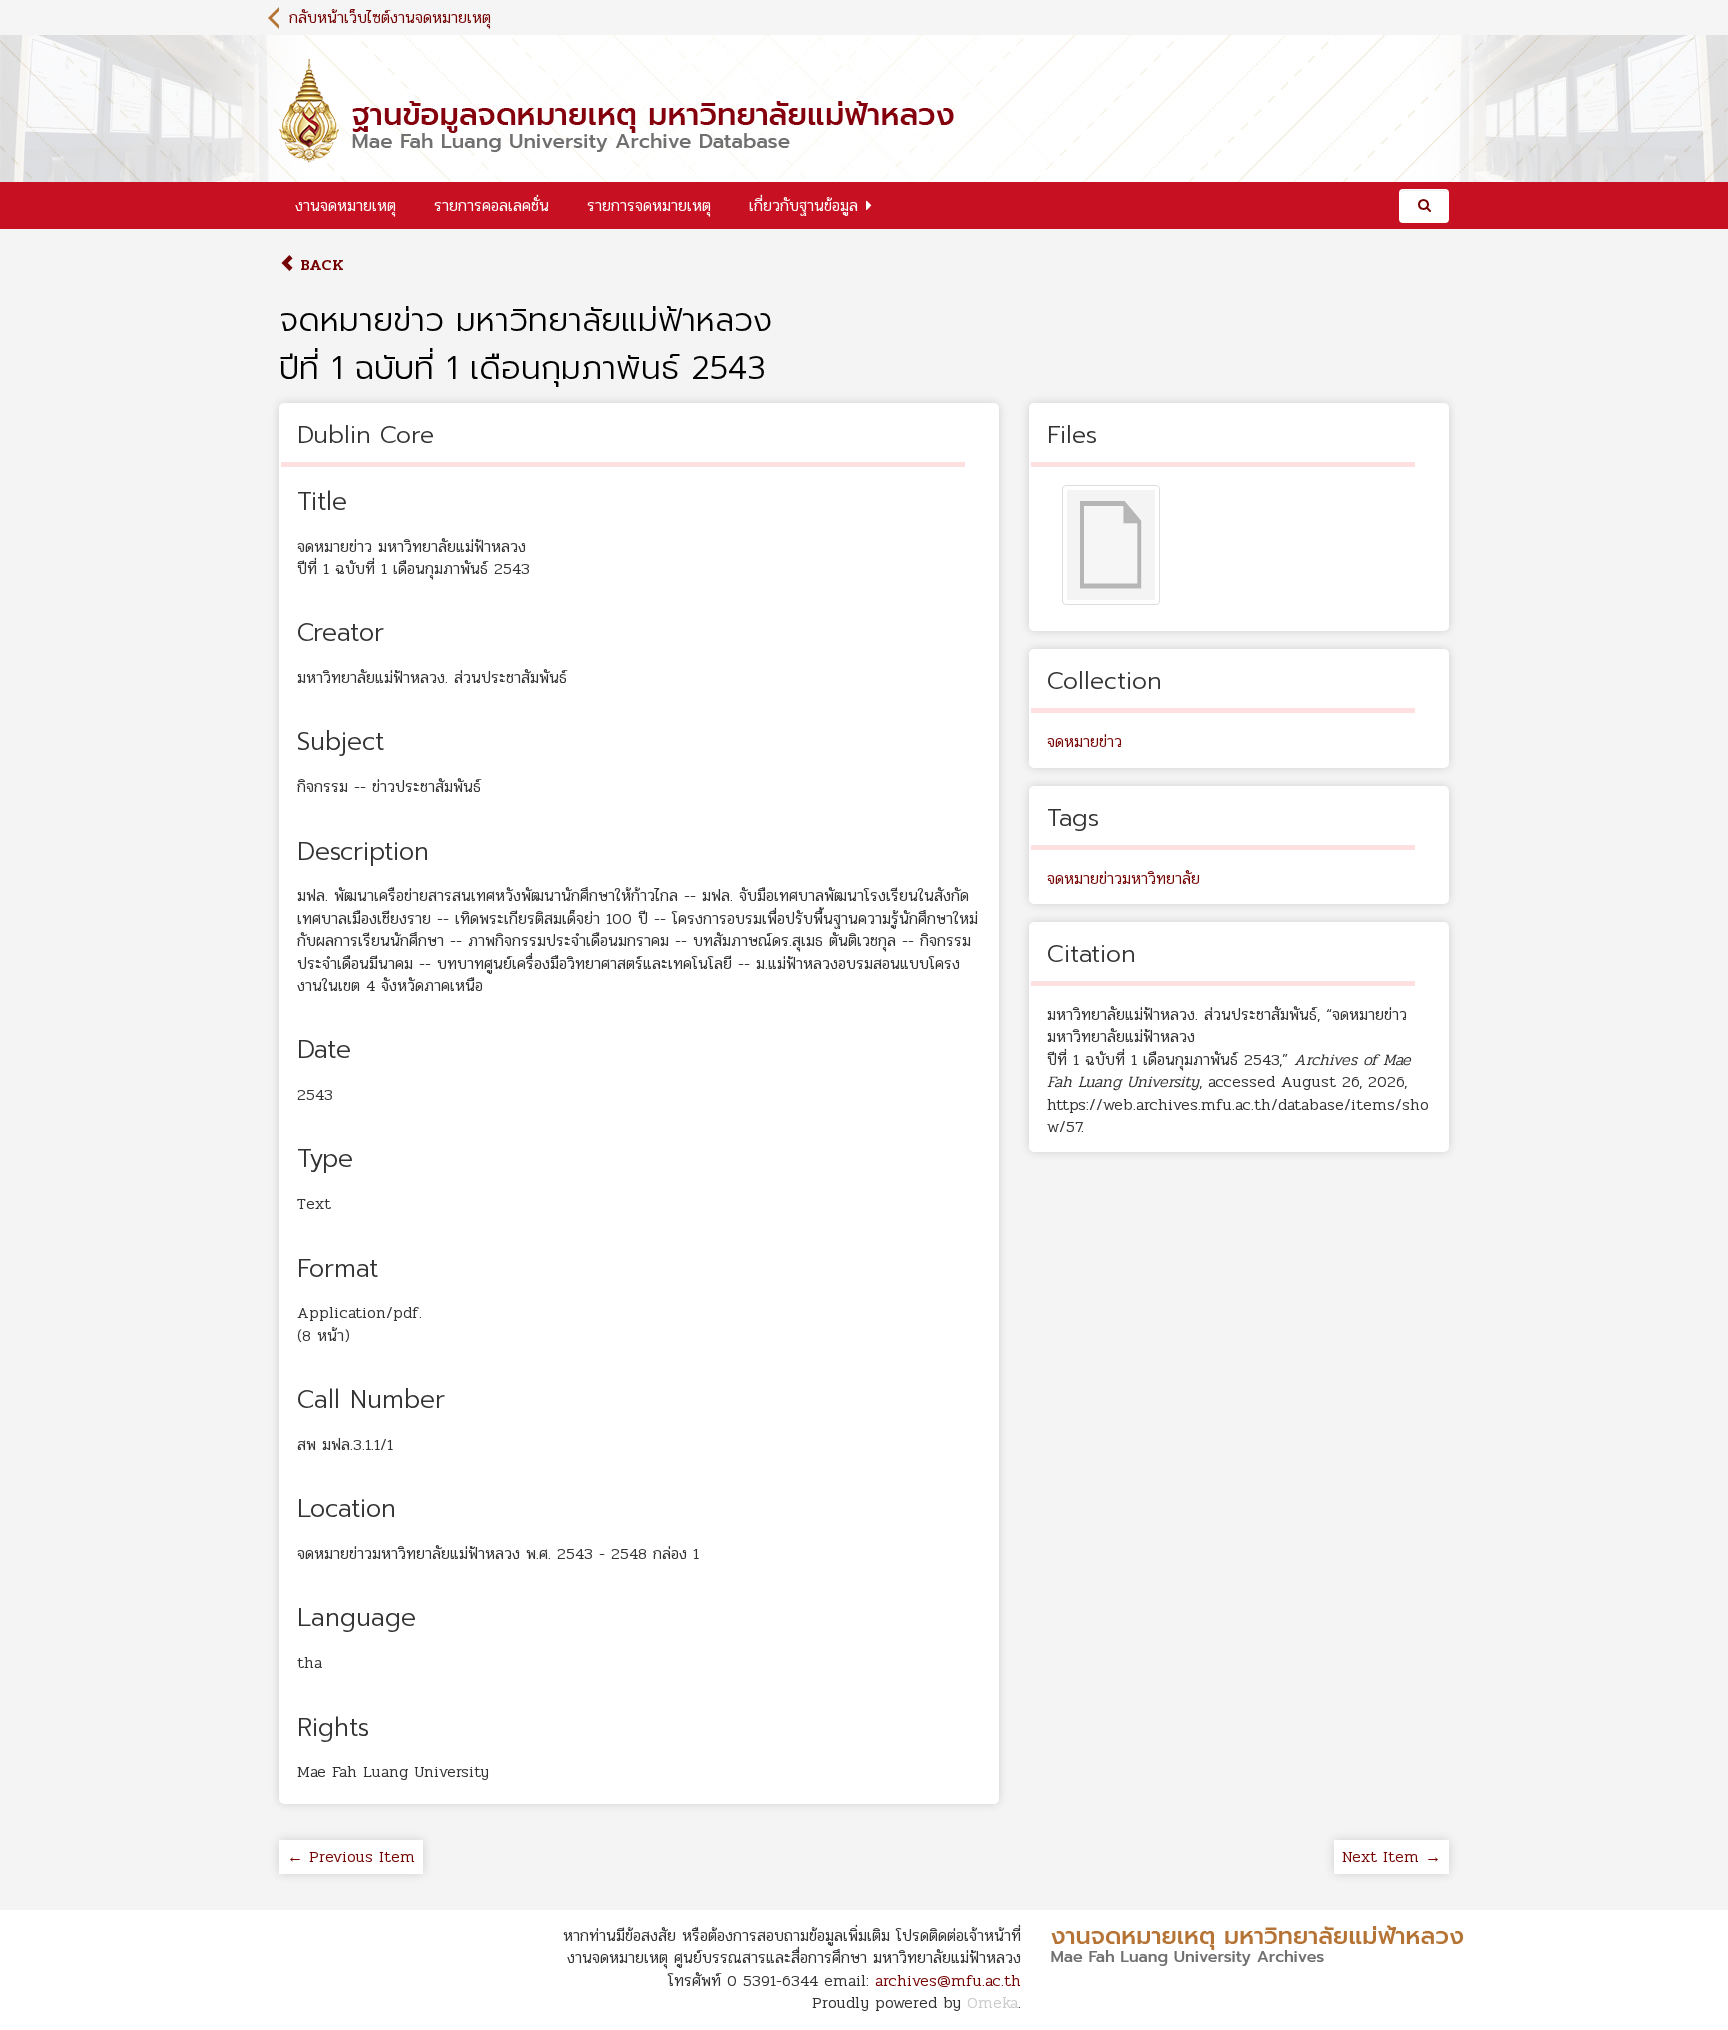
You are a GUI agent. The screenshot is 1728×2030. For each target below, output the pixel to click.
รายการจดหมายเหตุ (649, 205)
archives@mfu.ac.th (948, 1980)
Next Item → (1391, 1856)
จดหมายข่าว (1084, 741)
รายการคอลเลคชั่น (491, 205)
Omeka (992, 2002)
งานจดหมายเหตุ (345, 205)
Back (319, 264)
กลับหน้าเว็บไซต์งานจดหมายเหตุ (390, 17)
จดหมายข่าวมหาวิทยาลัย (1123, 878)
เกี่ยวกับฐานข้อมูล (803, 205)
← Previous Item (351, 1856)
